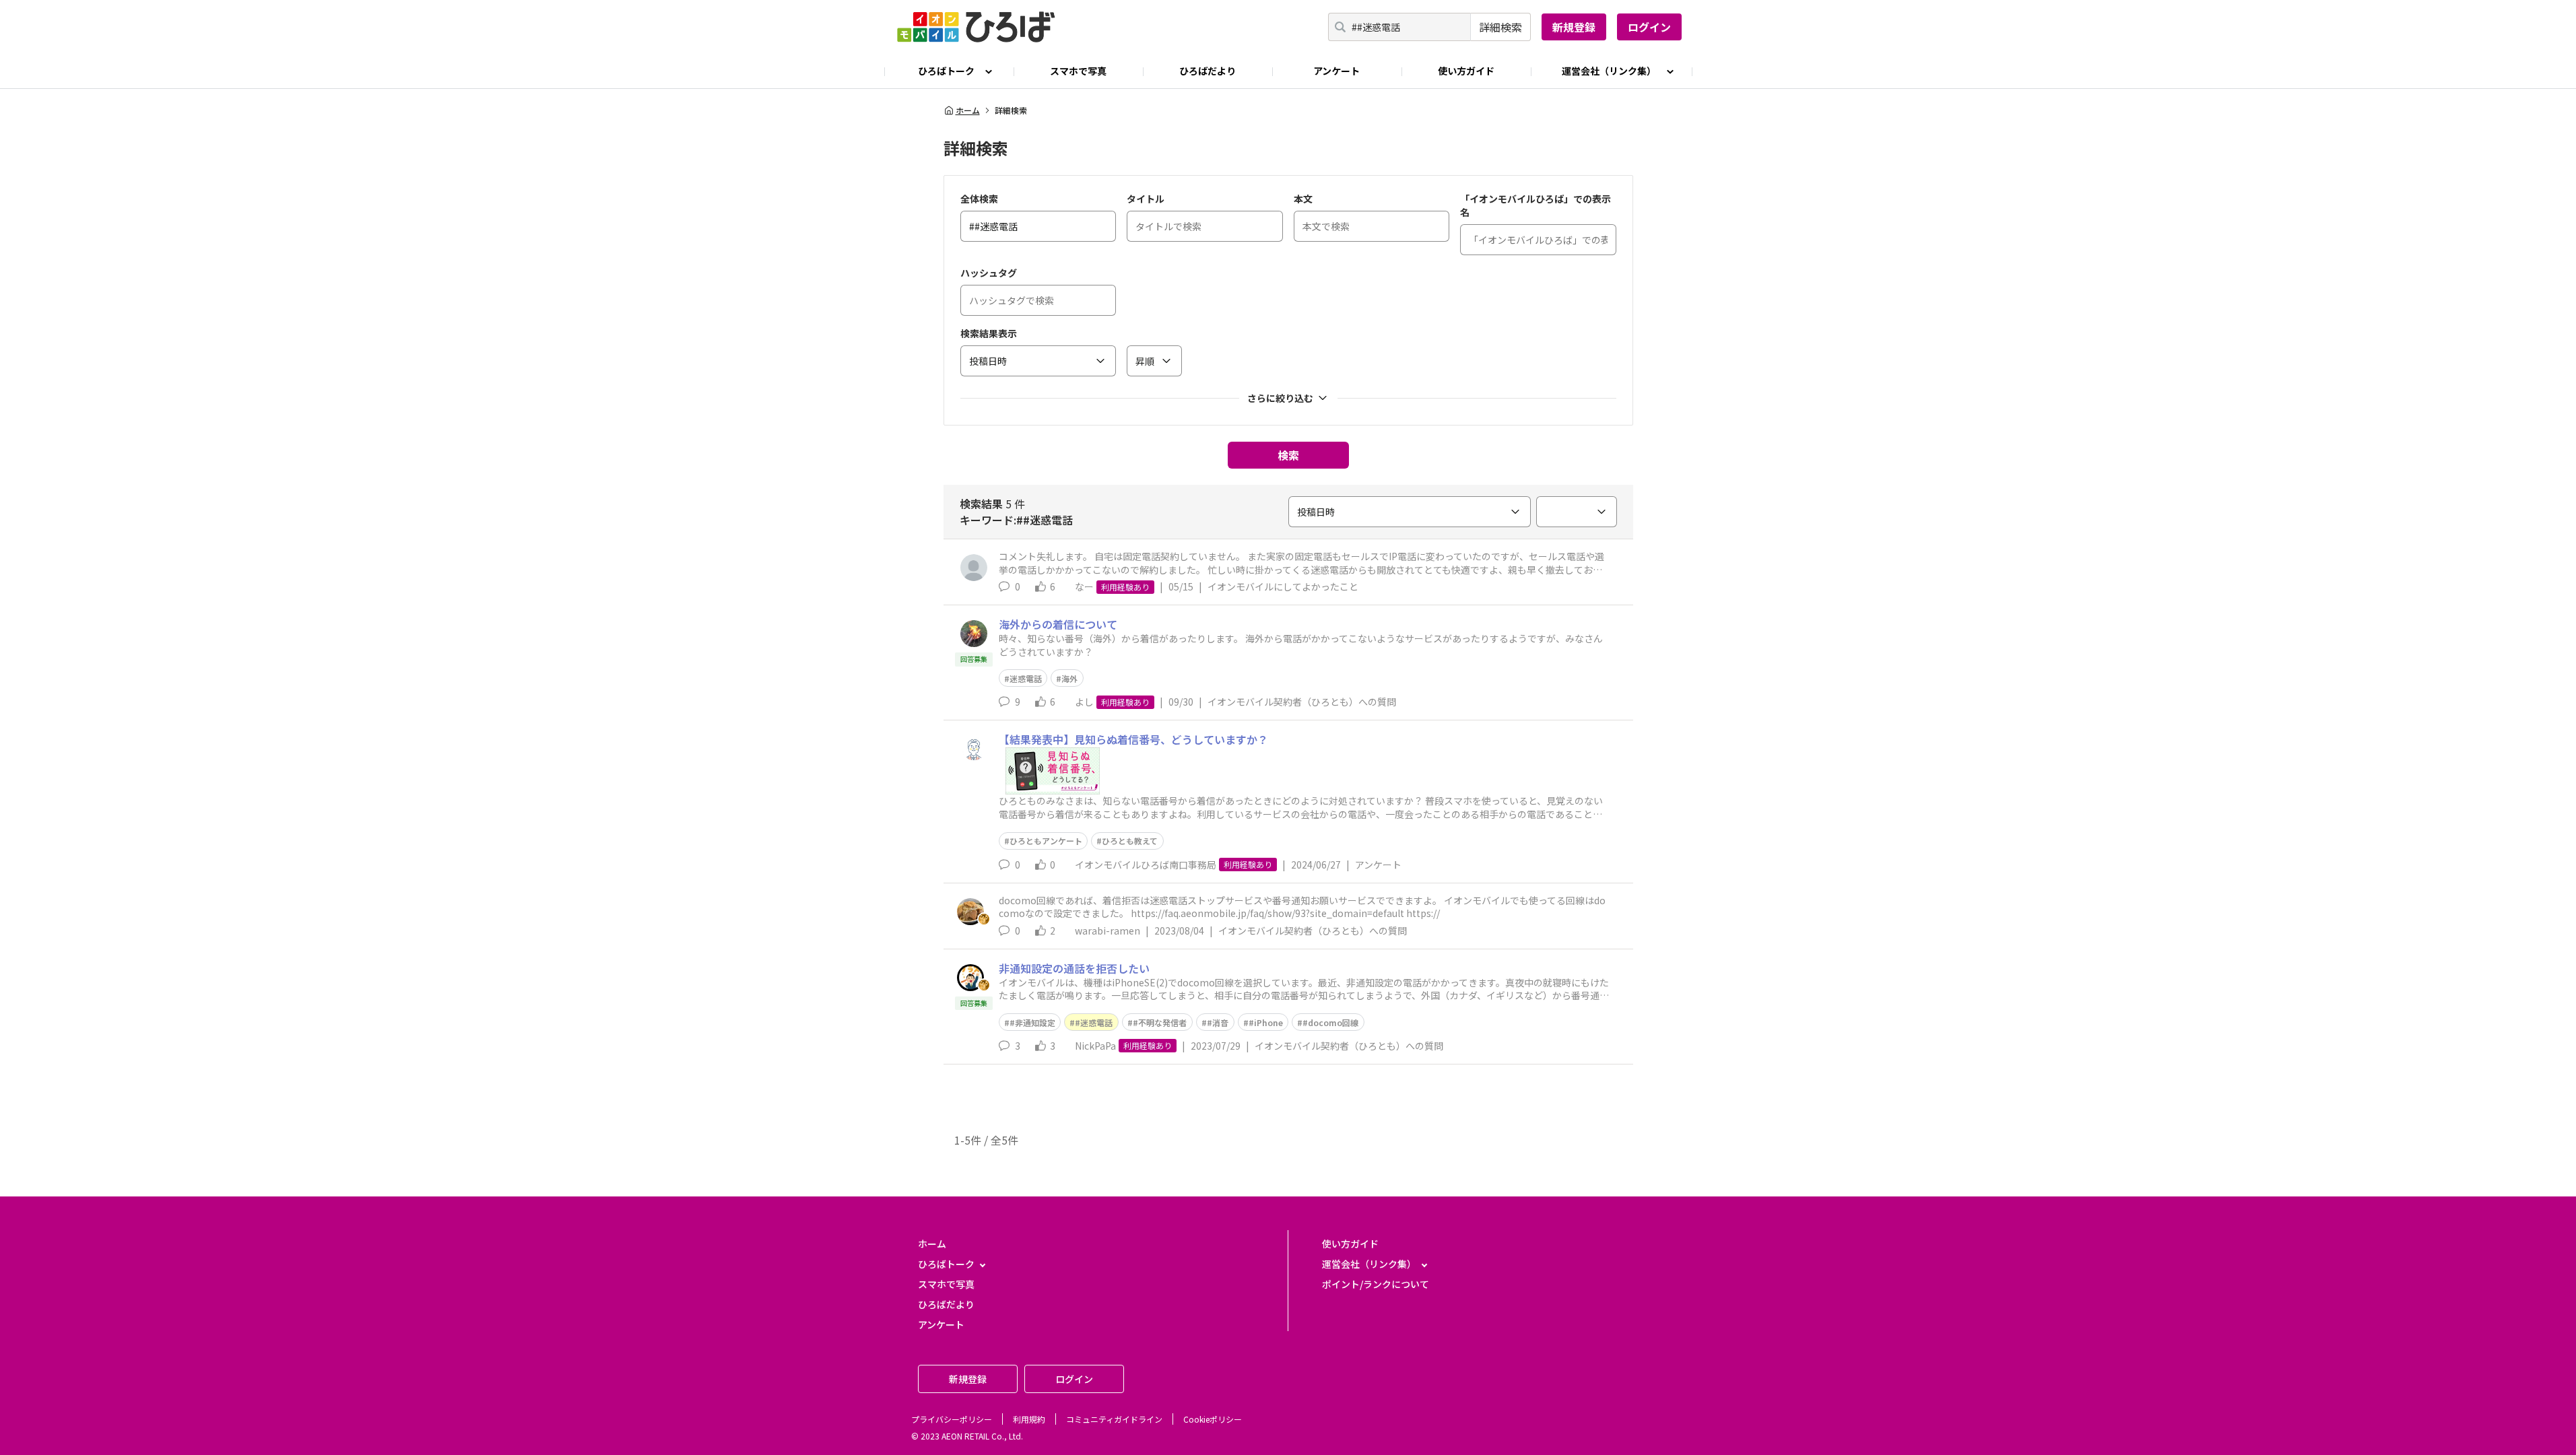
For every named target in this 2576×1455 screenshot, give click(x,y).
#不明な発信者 (1160, 1022)
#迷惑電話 (1094, 1022)
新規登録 (1574, 27)
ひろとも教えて (1130, 841)
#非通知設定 (1032, 1022)
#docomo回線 (1330, 1022)
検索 (1288, 455)
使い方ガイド (1466, 71)
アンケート (1336, 71)
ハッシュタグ (989, 273)
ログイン (1649, 27)
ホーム (968, 110)
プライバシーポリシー (952, 1419)
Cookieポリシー (1213, 1419)
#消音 (1218, 1022)
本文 (1303, 199)
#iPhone (1266, 1022)
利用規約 (1029, 1419)
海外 (1069, 678)
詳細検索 (1500, 27)
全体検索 (979, 199)
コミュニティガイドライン (1114, 1419)
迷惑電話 (1026, 678)
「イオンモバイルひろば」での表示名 (1535, 205)
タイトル (1146, 199)
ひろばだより (1208, 71)
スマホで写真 (1078, 71)
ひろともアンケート (1046, 841)
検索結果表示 (989, 333)
